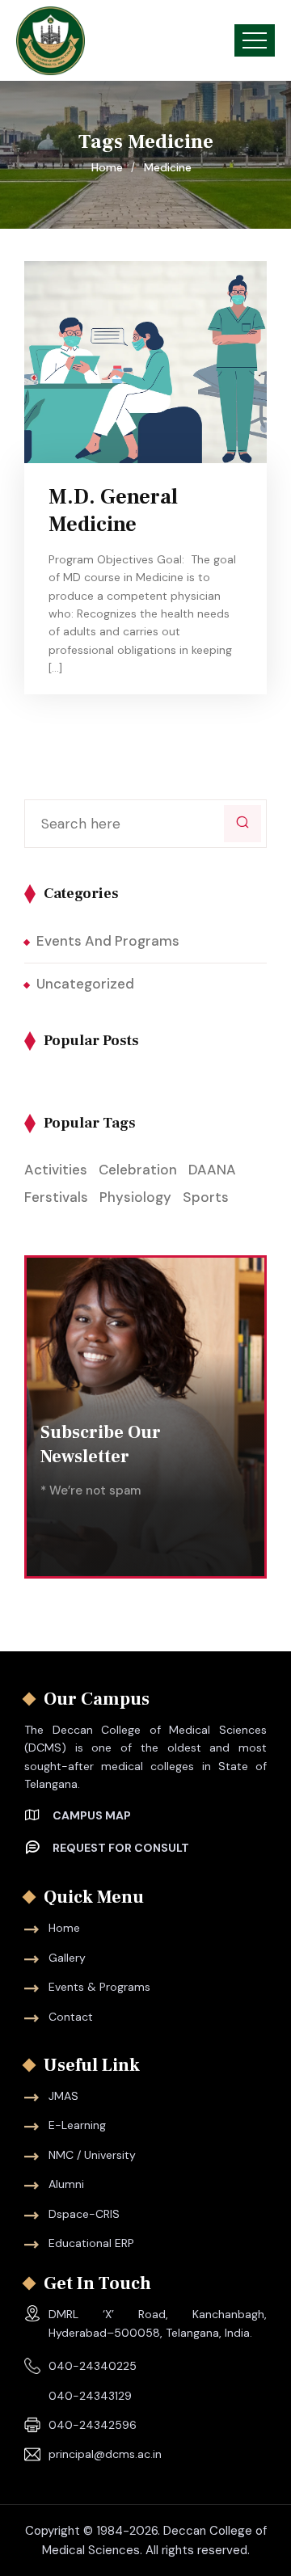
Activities (56, 1170)
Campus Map (92, 1815)
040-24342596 (93, 2425)
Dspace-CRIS (84, 2214)
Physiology (135, 1197)
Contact (71, 2017)
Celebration (138, 1170)
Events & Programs (99, 1987)
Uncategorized (85, 984)
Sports (206, 1197)
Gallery (67, 1958)
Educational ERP (91, 2243)
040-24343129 (90, 2396)
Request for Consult (121, 1848)
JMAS (63, 2096)
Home (110, 167)
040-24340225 (93, 2366)
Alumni (66, 2184)
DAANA (212, 1170)
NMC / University (92, 2155)
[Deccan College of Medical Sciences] (51, 41)
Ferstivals (56, 1197)
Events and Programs (108, 941)
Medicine (168, 167)
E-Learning (77, 2125)
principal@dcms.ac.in (105, 2454)
